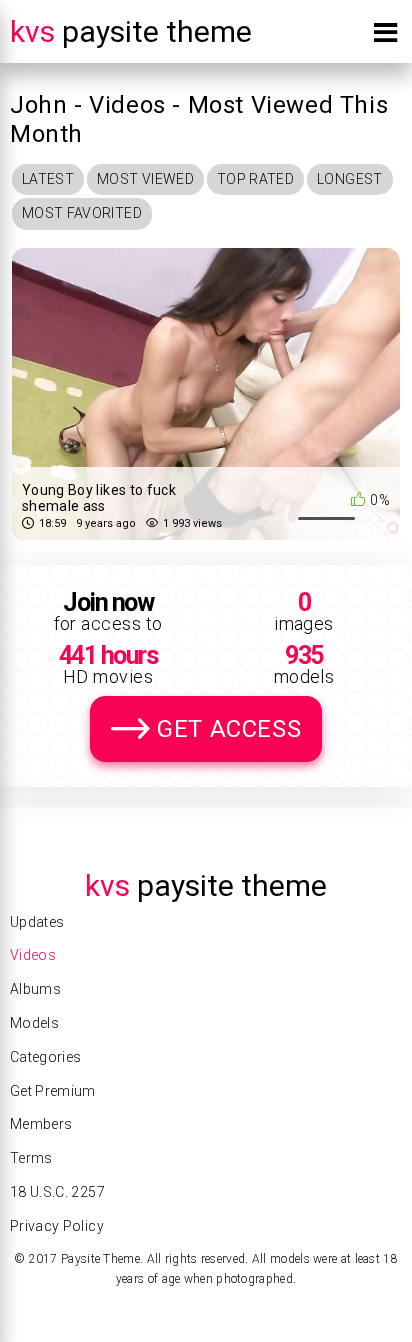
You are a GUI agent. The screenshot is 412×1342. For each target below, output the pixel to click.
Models (34, 1023)
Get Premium (53, 1091)
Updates (37, 922)
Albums (35, 989)
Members (41, 1124)
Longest (349, 179)
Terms (31, 1158)
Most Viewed (145, 179)
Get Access (229, 729)
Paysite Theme (131, 31)
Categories (46, 1057)
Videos (33, 955)
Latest (48, 179)
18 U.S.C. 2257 (57, 1192)
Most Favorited (82, 213)
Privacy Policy (57, 1226)
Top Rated (255, 179)
